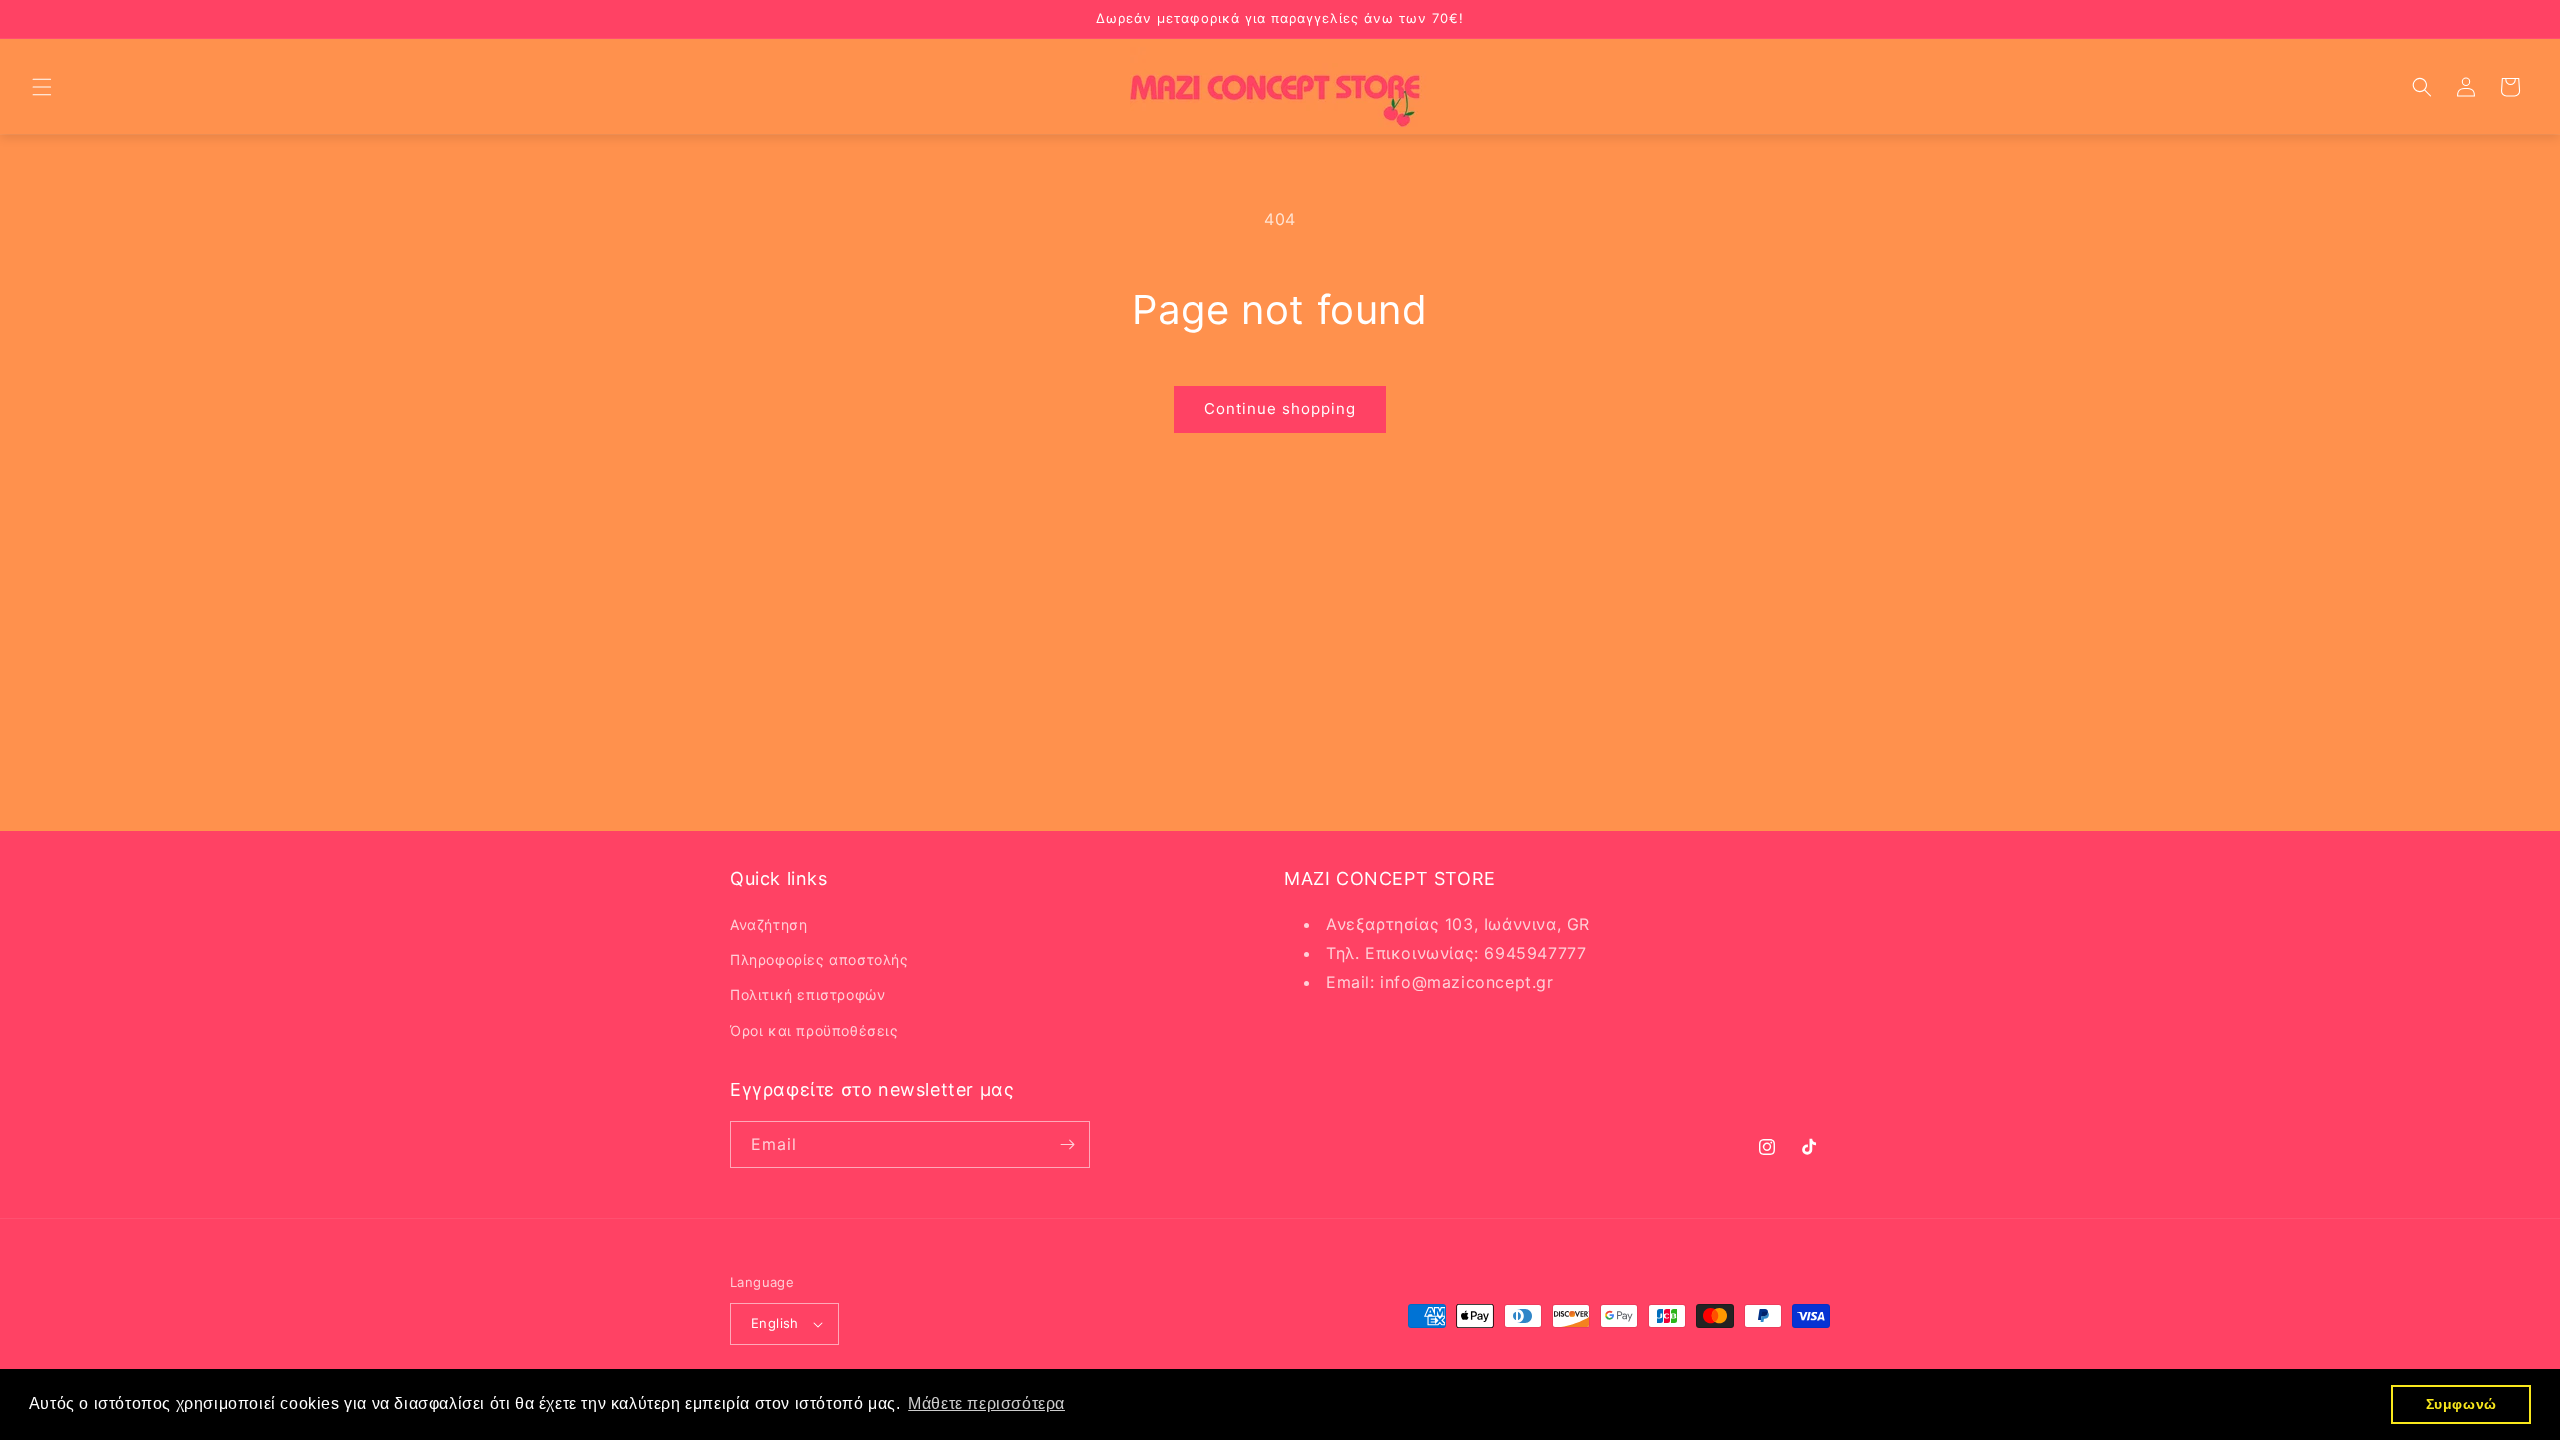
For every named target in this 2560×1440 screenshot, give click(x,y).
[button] (42, 87)
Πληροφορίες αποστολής (819, 959)
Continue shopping (1280, 408)
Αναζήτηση (768, 924)
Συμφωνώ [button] (2461, 1404)
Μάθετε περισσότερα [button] (986, 1403)
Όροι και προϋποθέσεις (814, 1030)
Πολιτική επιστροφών (807, 994)
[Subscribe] (1067, 1144)
